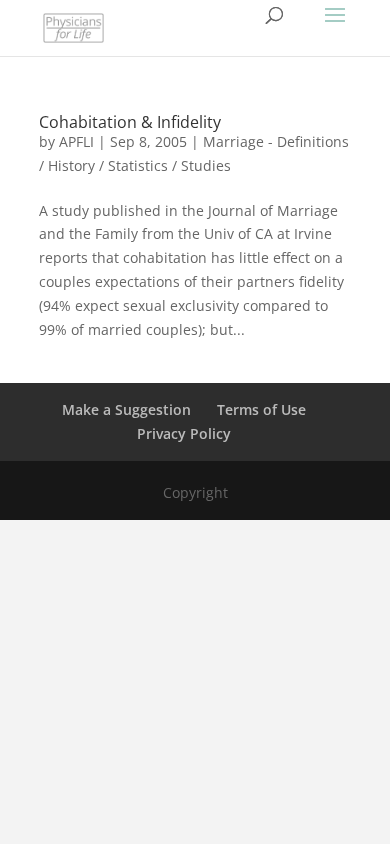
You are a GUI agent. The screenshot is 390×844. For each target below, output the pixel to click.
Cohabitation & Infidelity (130, 122)
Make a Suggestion (126, 409)
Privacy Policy (184, 433)
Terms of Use (261, 409)
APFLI (76, 141)
